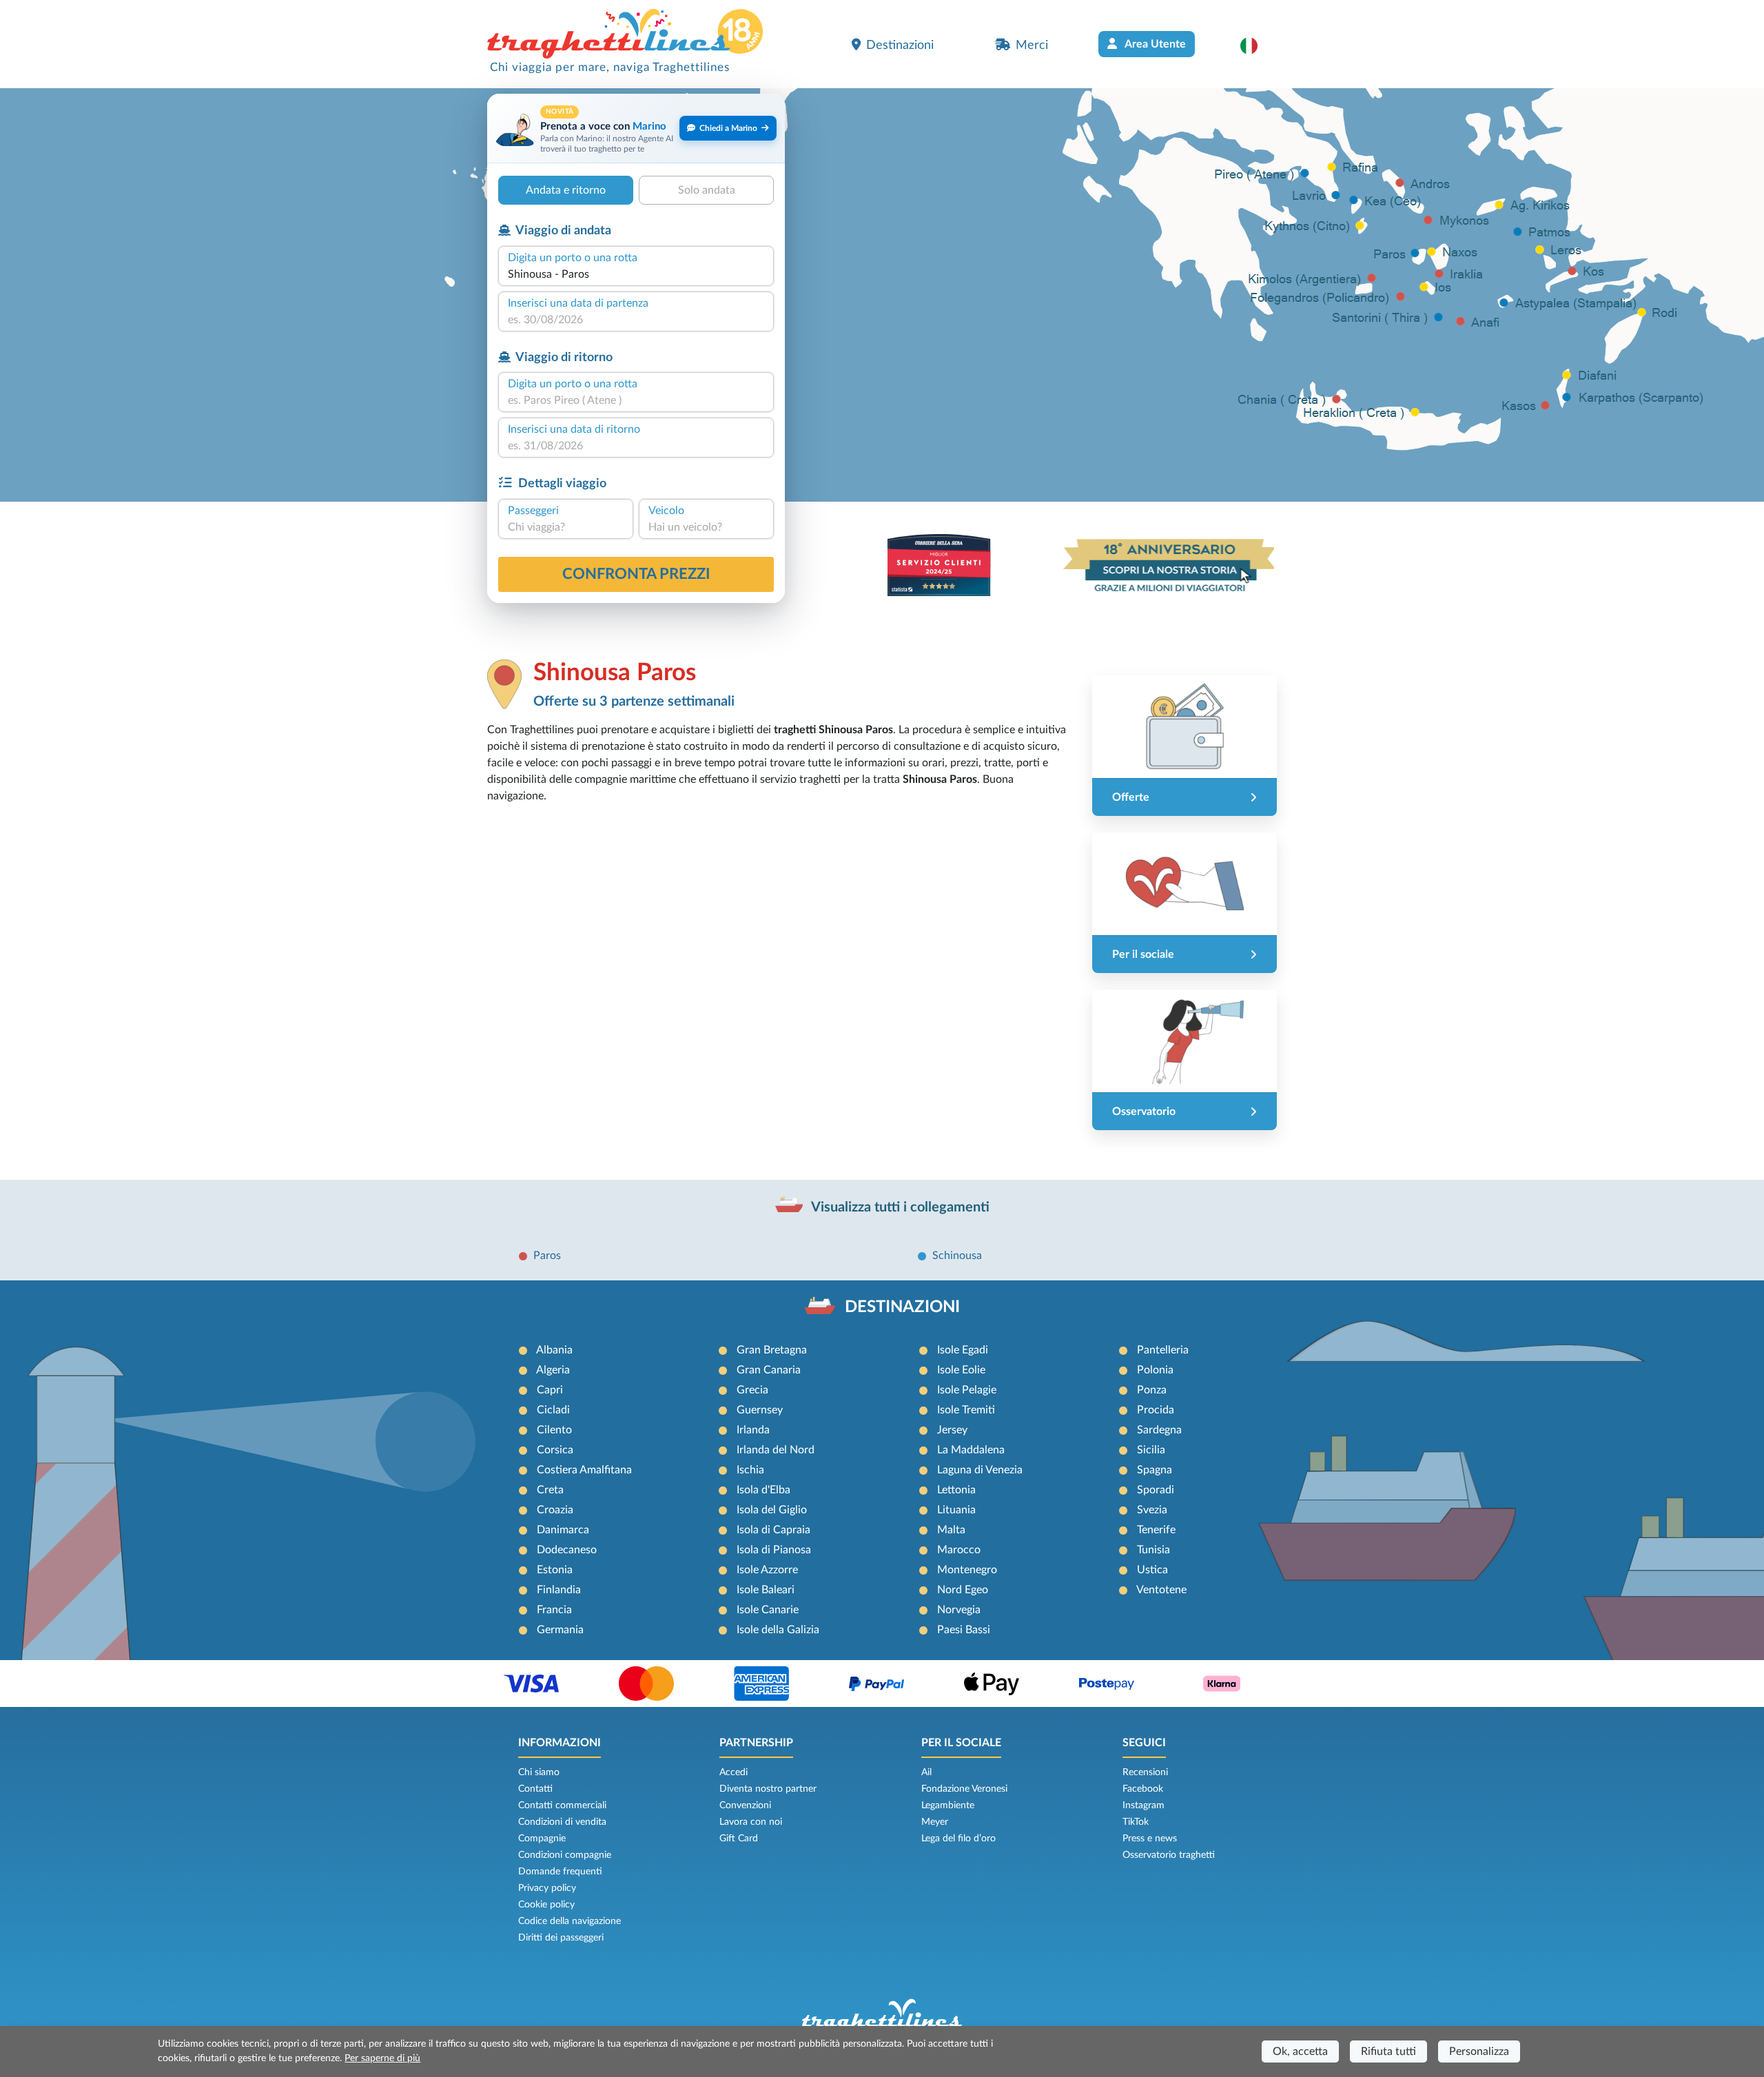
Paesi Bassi (964, 1630)
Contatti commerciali (562, 1805)
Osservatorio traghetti (1169, 1855)
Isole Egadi (963, 1350)
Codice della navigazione (570, 1921)
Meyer (935, 1822)
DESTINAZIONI (902, 1307)
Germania (560, 1630)
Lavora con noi (751, 1822)
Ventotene (1161, 1590)
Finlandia (559, 1590)
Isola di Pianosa (774, 1550)
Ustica (1152, 1570)
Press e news (1150, 1839)
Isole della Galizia (778, 1630)
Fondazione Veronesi (964, 1789)
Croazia (555, 1510)
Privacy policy (547, 1888)
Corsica (555, 1450)
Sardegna (1159, 1430)
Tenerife (1156, 1530)
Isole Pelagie (967, 1390)
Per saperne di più (382, 2058)
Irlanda (753, 1430)
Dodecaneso (567, 1550)
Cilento (554, 1430)
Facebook (1143, 1789)
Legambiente (948, 1805)
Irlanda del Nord (776, 1450)
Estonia (555, 1570)
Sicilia (1151, 1450)
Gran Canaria (769, 1370)
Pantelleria (1163, 1350)
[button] (1256, 45)
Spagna (1155, 1470)
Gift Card (739, 1839)
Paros (547, 1256)
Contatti (535, 1789)
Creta (550, 1490)
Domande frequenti (560, 1872)
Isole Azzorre (767, 1570)
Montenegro (967, 1570)
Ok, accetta (1300, 2052)
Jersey (952, 1430)
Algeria (553, 1370)
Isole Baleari (766, 1590)
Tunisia (1153, 1550)
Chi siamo (539, 1772)
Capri (550, 1390)
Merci (1032, 45)
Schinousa (957, 1256)
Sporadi (1156, 1490)
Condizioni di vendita (562, 1822)
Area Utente (1154, 44)
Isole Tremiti (966, 1410)
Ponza (1152, 1390)
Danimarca (563, 1530)
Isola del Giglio (772, 1510)
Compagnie (542, 1839)
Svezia (1152, 1510)
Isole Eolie (961, 1370)
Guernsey (760, 1410)
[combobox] (636, 274)
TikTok (1136, 1822)
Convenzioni (745, 1805)
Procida (1156, 1410)
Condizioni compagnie (565, 1855)
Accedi (734, 1772)
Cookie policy (546, 1905)
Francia (554, 1610)
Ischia (750, 1470)
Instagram (1143, 1805)
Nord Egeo (963, 1590)
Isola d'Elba (763, 1490)
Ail (926, 1772)
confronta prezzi (636, 574)
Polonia (1155, 1370)
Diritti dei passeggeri (561, 1938)
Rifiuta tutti (1388, 2052)
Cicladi (553, 1410)
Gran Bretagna (772, 1350)
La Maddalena (971, 1450)
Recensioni (1145, 1772)
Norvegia (959, 1610)
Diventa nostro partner (768, 1789)
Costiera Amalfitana (584, 1470)
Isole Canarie (768, 1610)
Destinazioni (900, 45)
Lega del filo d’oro (958, 1839)
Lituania (956, 1510)
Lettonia (956, 1490)
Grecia (752, 1390)
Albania (554, 1350)
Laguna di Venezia (980, 1470)
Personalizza (1479, 2052)
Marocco (959, 1550)
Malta (951, 1530)
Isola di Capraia (773, 1530)
